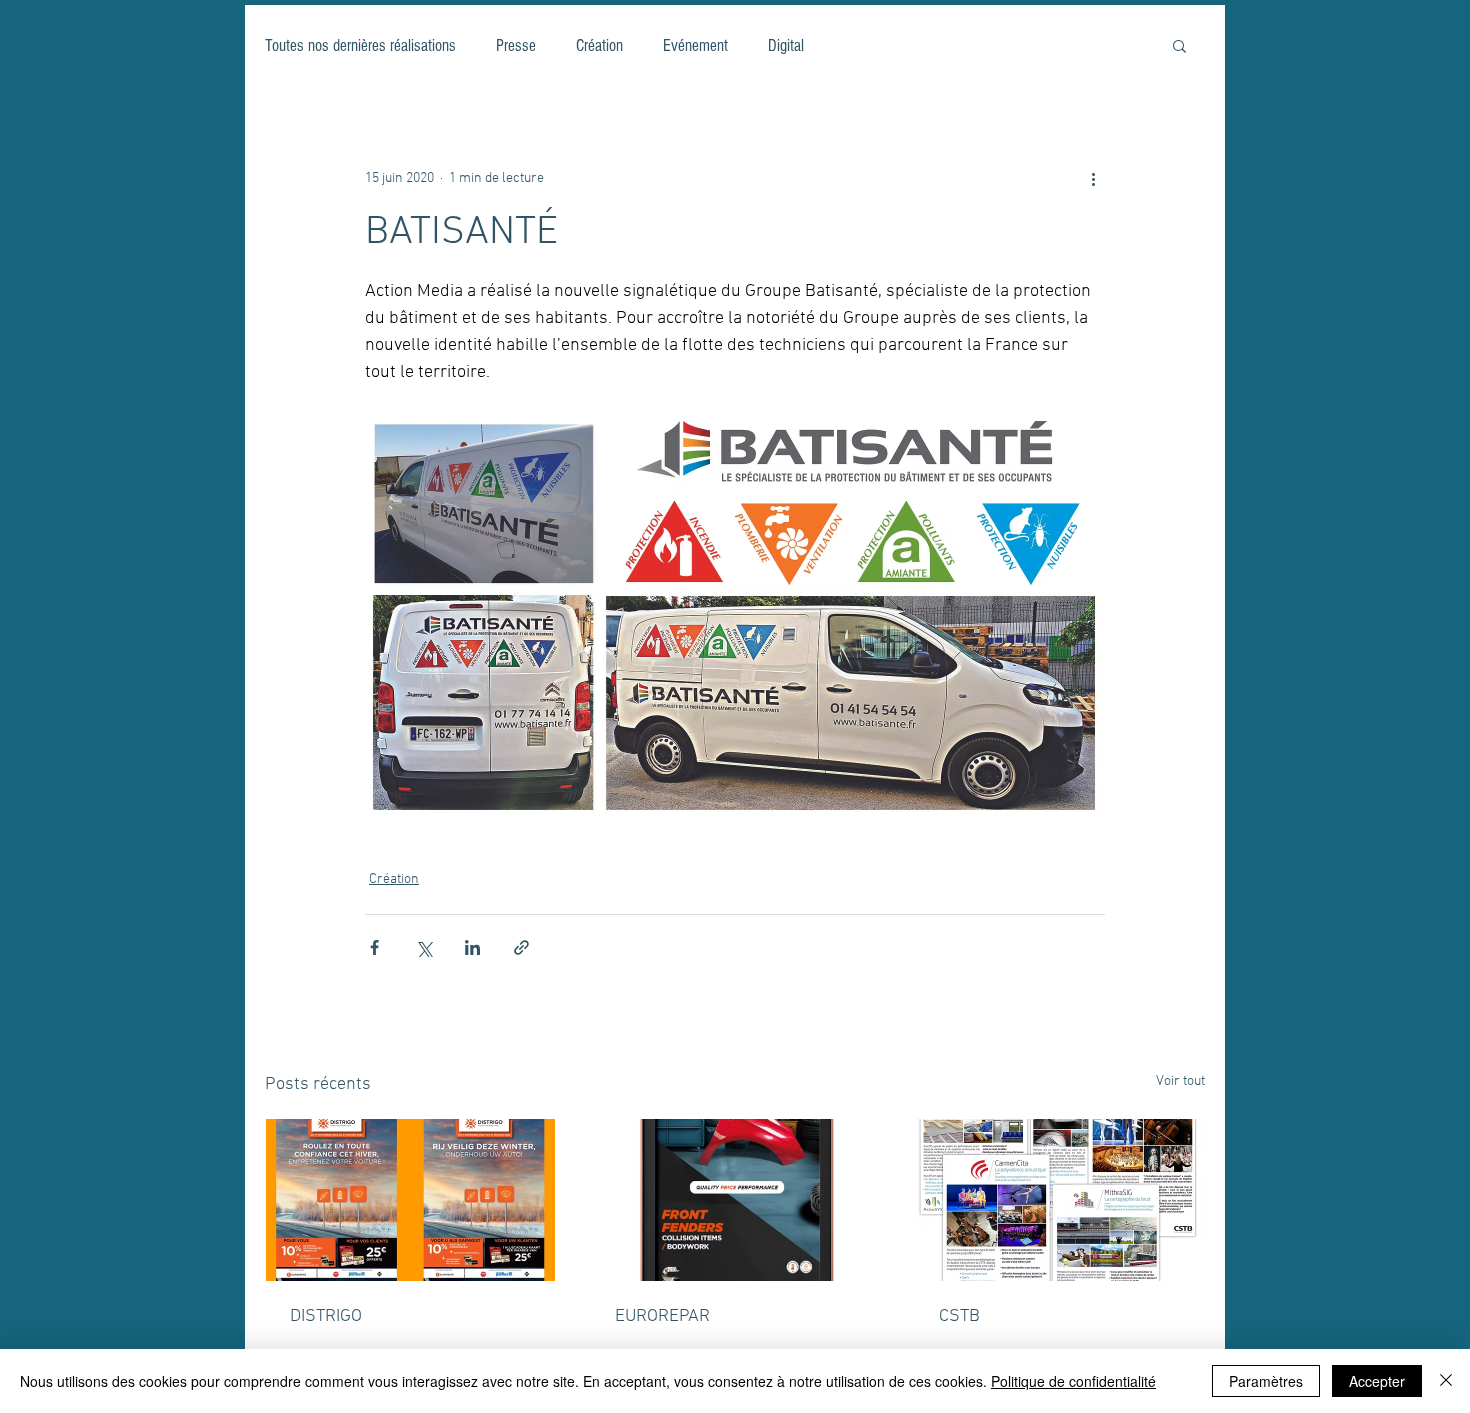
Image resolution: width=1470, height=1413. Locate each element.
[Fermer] (1446, 1381)
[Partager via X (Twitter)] (423, 947)
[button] (1179, 45)
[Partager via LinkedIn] (472, 947)
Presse (516, 45)
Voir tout (1180, 1081)
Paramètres (1266, 1381)
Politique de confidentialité (1073, 1381)
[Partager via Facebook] (374, 947)
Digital (786, 45)
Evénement (695, 45)
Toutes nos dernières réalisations (360, 45)
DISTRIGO (326, 1316)
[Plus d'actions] (1093, 178)
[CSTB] (1059, 1200)
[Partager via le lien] (521, 947)
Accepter (1377, 1381)
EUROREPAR (662, 1316)
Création (599, 45)
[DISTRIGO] (410, 1200)
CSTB (959, 1316)
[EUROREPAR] (735, 1200)
